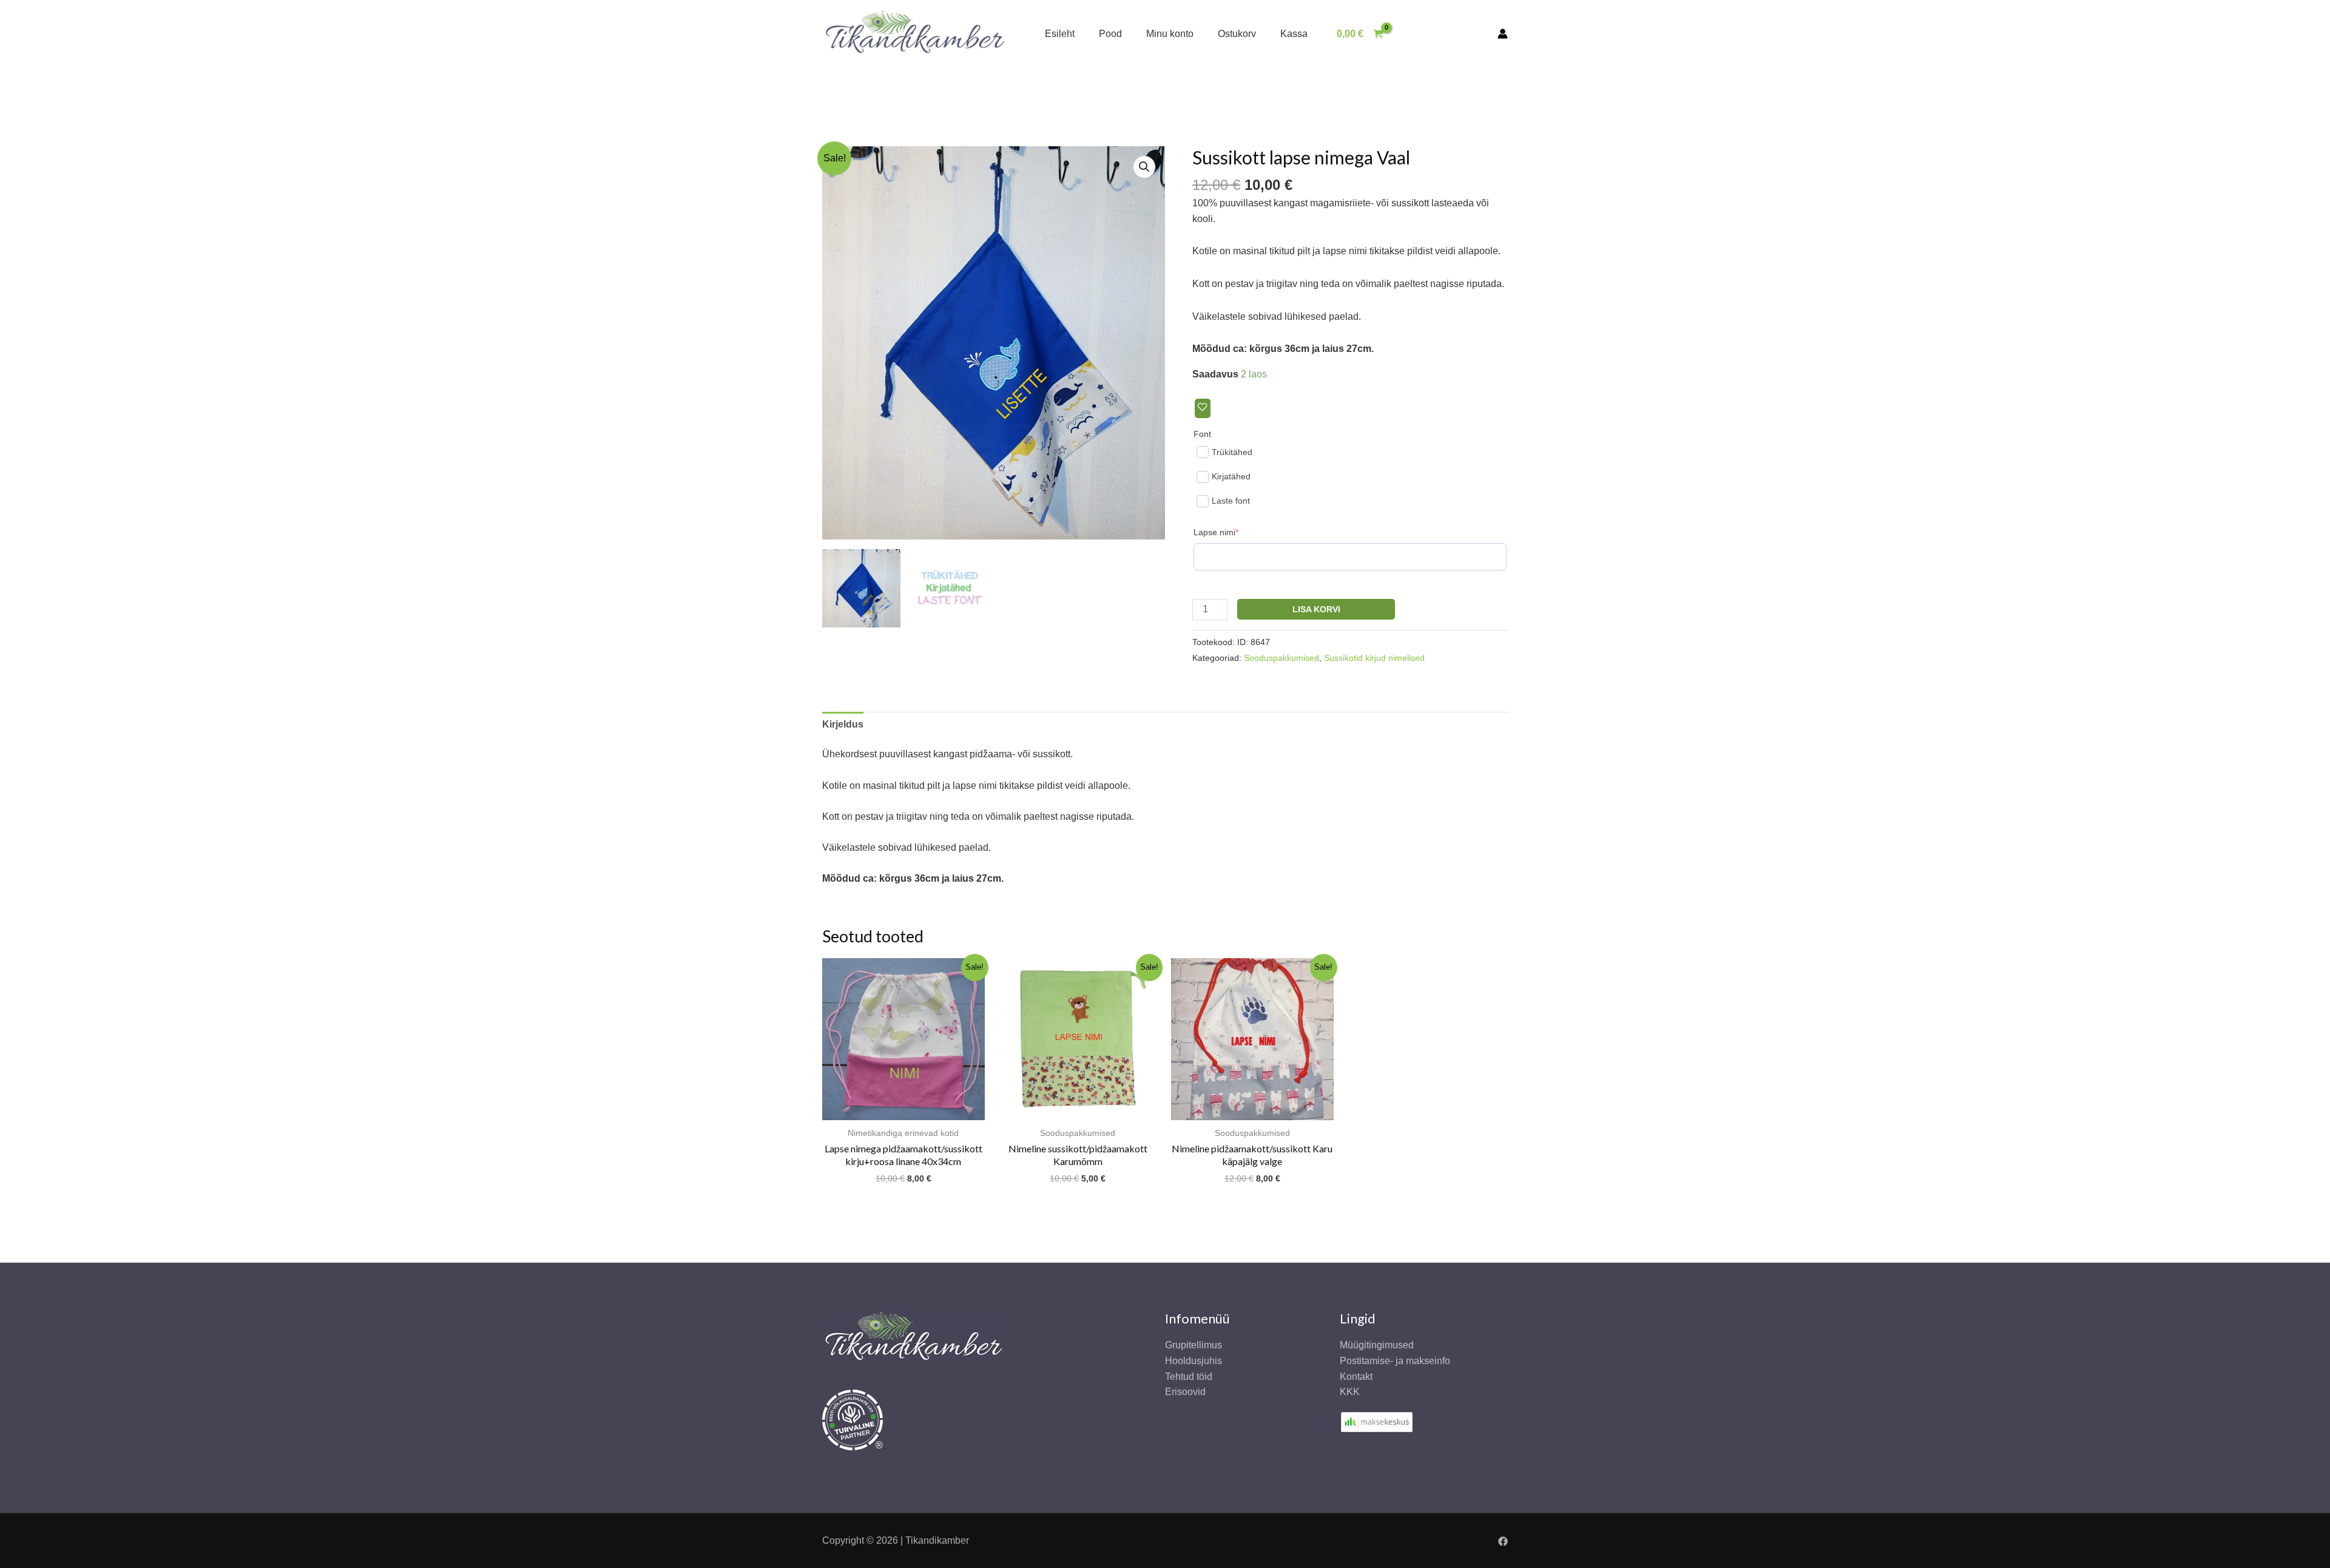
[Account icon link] (1503, 34)
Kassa (1294, 34)
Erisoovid (1185, 1392)
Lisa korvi (1316, 609)
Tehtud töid (1189, 1377)
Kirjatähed (1231, 476)
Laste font (1231, 501)
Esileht (1060, 34)
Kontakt (1356, 1377)
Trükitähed (1232, 452)
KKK (1350, 1392)
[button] (1144, 167)
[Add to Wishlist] (1203, 408)
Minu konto (1170, 34)
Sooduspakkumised (1281, 658)
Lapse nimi (1235, 532)
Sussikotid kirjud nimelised (1374, 658)
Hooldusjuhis (1194, 1361)
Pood (1110, 34)
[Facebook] (1503, 1541)
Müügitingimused (1377, 1345)
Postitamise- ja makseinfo (1395, 1361)
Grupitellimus (1194, 1345)
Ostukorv (1237, 34)
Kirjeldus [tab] (843, 724)
